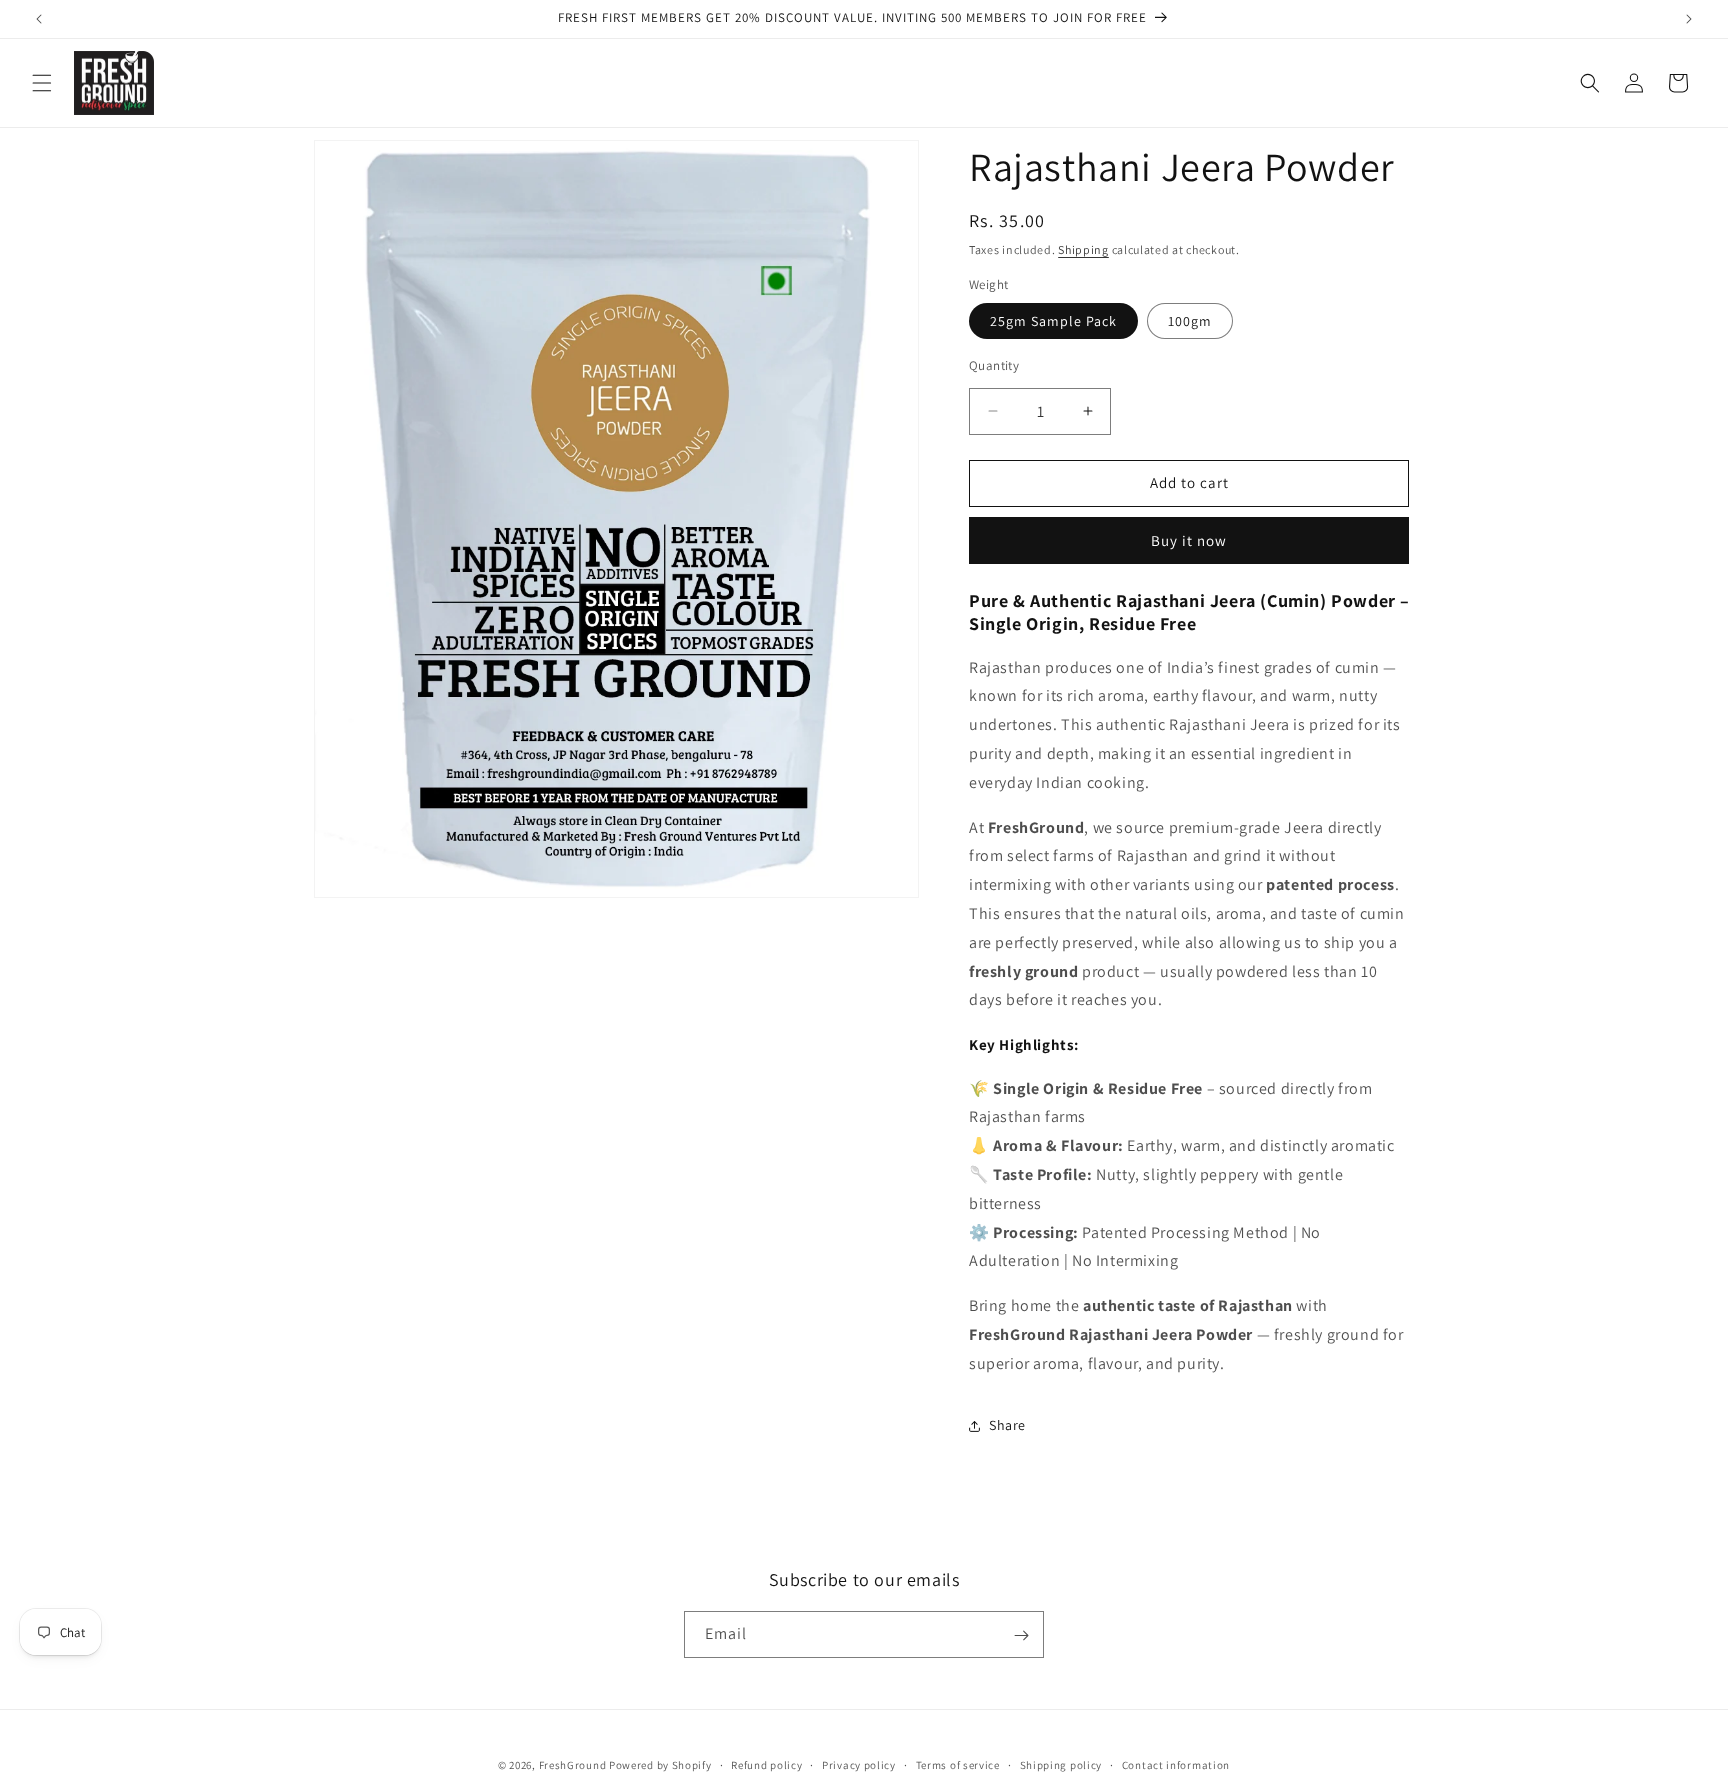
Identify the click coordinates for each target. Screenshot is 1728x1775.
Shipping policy (1061, 1764)
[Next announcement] (1689, 19)
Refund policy (766, 1764)
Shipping (1083, 249)
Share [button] (1007, 1425)
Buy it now (1189, 540)
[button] (42, 83)
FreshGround (573, 1765)
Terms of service (958, 1764)
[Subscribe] (1021, 1635)
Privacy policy (859, 1764)
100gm (1190, 321)
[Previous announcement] (39, 19)
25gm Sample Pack (1053, 321)
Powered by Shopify (660, 1765)
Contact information (1176, 1764)
